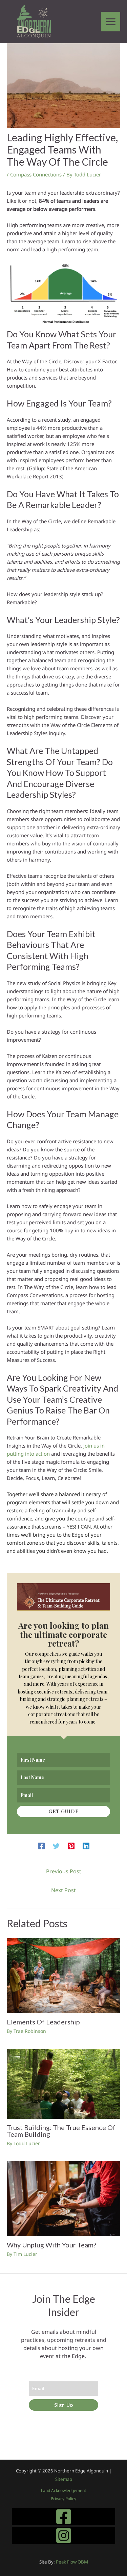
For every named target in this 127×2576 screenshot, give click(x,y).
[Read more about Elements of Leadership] (63, 1975)
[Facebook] (41, 1846)
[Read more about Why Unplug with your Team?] (63, 2198)
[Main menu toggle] (111, 22)
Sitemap (64, 2479)
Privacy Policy (63, 2499)
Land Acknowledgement (63, 2490)
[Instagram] (63, 2536)
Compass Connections (36, 174)
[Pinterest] (71, 1846)
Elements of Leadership (43, 2022)
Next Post (63, 1890)
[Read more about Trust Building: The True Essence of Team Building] (63, 2083)
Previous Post (64, 1871)
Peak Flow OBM (72, 2562)
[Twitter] (56, 1846)
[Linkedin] (86, 1846)
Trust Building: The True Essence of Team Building (61, 2131)
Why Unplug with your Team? (51, 2245)
